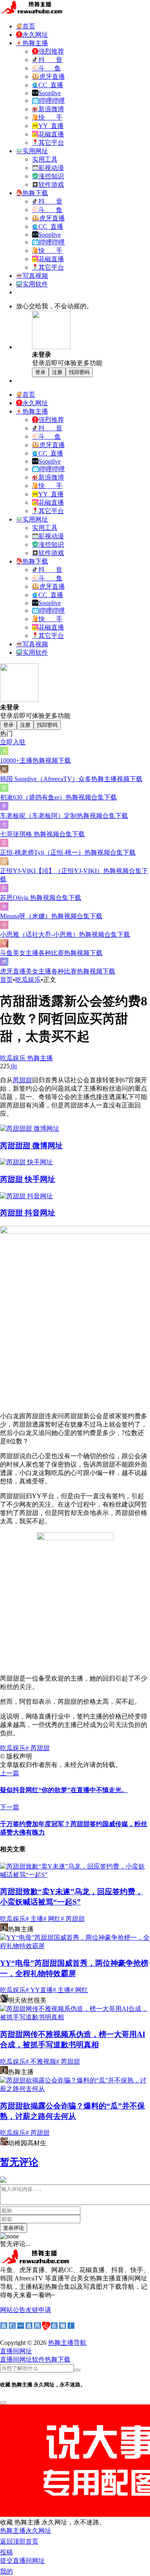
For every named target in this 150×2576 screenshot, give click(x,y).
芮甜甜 (22, 1080)
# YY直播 (39, 1990)
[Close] (3, 2403)
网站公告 (13, 2310)
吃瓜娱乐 (28, 980)
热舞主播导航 (67, 2343)
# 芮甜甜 (38, 1748)
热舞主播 (39, 1058)
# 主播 (34, 1919)
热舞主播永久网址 (26, 2531)
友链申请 (38, 2310)
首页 (6, 980)
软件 (38, 2359)
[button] (16, 2351)
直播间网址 (16, 2359)
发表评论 (14, 2228)
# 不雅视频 (41, 2061)
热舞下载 (58, 2359)
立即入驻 (13, 742)
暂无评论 (19, 2162)
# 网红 (52, 1919)
